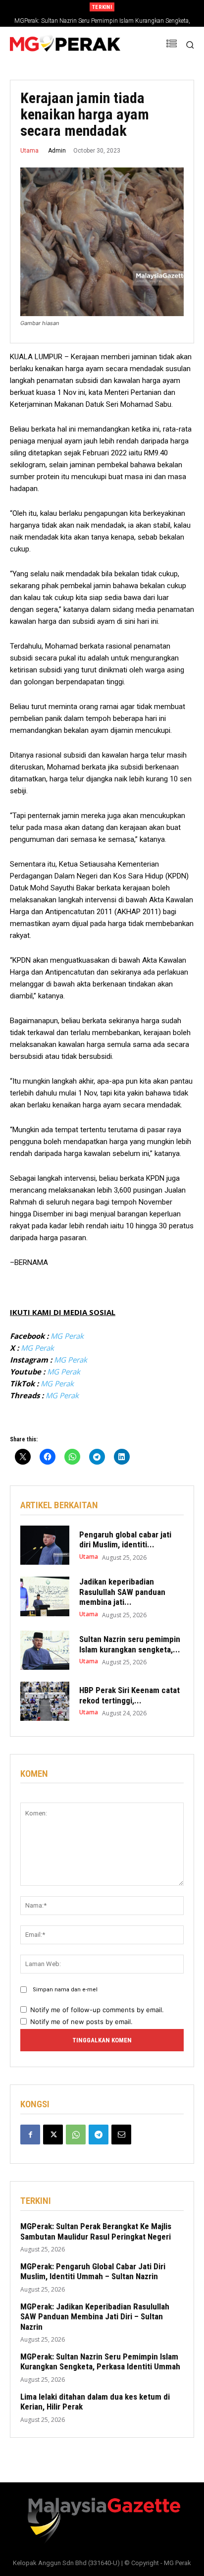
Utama (29, 151)
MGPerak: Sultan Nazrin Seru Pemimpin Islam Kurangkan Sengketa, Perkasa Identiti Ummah (100, 2361)
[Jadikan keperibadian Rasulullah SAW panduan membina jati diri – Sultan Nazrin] (45, 1596)
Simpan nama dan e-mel (65, 1990)
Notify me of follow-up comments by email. (97, 2010)
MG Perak (67, 1336)
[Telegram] (99, 2135)
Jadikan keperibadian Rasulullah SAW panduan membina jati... (122, 1592)
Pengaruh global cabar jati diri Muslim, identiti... (125, 1539)
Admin (57, 151)
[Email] (121, 2135)
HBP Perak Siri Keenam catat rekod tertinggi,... (129, 1695)
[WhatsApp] (76, 2135)
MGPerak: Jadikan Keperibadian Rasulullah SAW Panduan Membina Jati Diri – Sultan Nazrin (95, 2317)
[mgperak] (65, 45)
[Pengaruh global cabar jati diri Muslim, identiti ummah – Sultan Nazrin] (45, 1545)
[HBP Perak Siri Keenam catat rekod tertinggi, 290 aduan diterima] (45, 1701)
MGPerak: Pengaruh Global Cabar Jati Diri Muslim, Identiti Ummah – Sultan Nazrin (93, 2271)
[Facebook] (30, 2135)
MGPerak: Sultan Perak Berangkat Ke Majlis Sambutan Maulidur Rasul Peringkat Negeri (96, 2231)
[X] (53, 2135)
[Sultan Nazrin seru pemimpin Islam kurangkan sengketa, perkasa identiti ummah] (45, 1650)
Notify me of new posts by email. (81, 2022)
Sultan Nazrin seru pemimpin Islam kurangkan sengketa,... (130, 1644)
